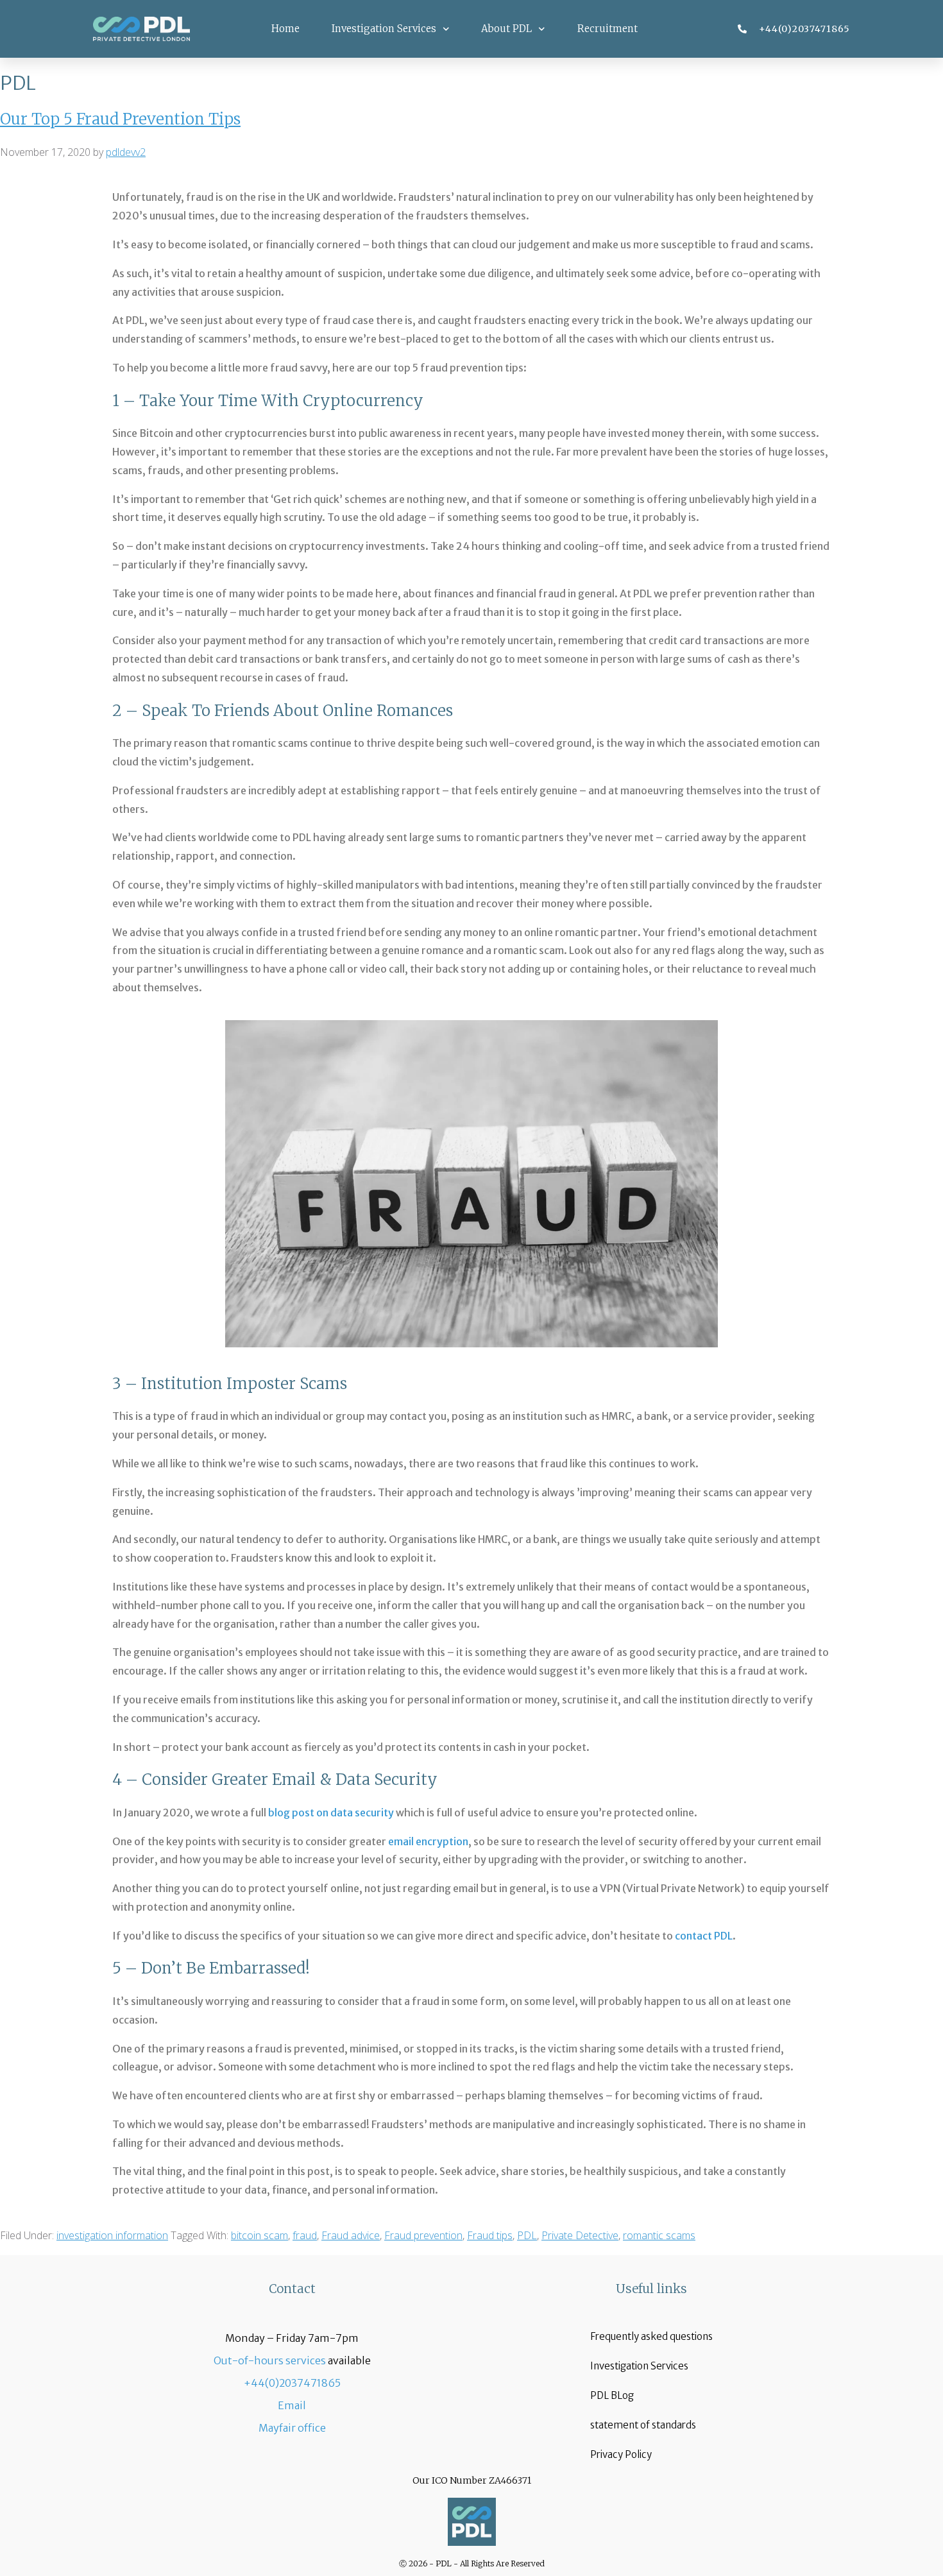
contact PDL (704, 1936)
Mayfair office (292, 2428)
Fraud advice (351, 2235)
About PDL (506, 29)
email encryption (428, 1841)
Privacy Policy (621, 2454)
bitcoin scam (259, 2235)
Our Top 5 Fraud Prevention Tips (120, 119)
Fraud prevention (423, 2235)
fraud (305, 2235)
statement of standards (643, 2425)
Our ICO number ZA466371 (472, 2480)
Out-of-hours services (270, 2360)
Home (285, 29)
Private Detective (580, 2235)
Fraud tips (490, 2235)
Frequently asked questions (651, 2336)
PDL (527, 2235)
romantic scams (659, 2235)
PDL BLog (612, 2395)
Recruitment (607, 29)
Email (292, 2405)
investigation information (112, 2235)
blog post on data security (331, 1813)
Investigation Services (384, 29)
